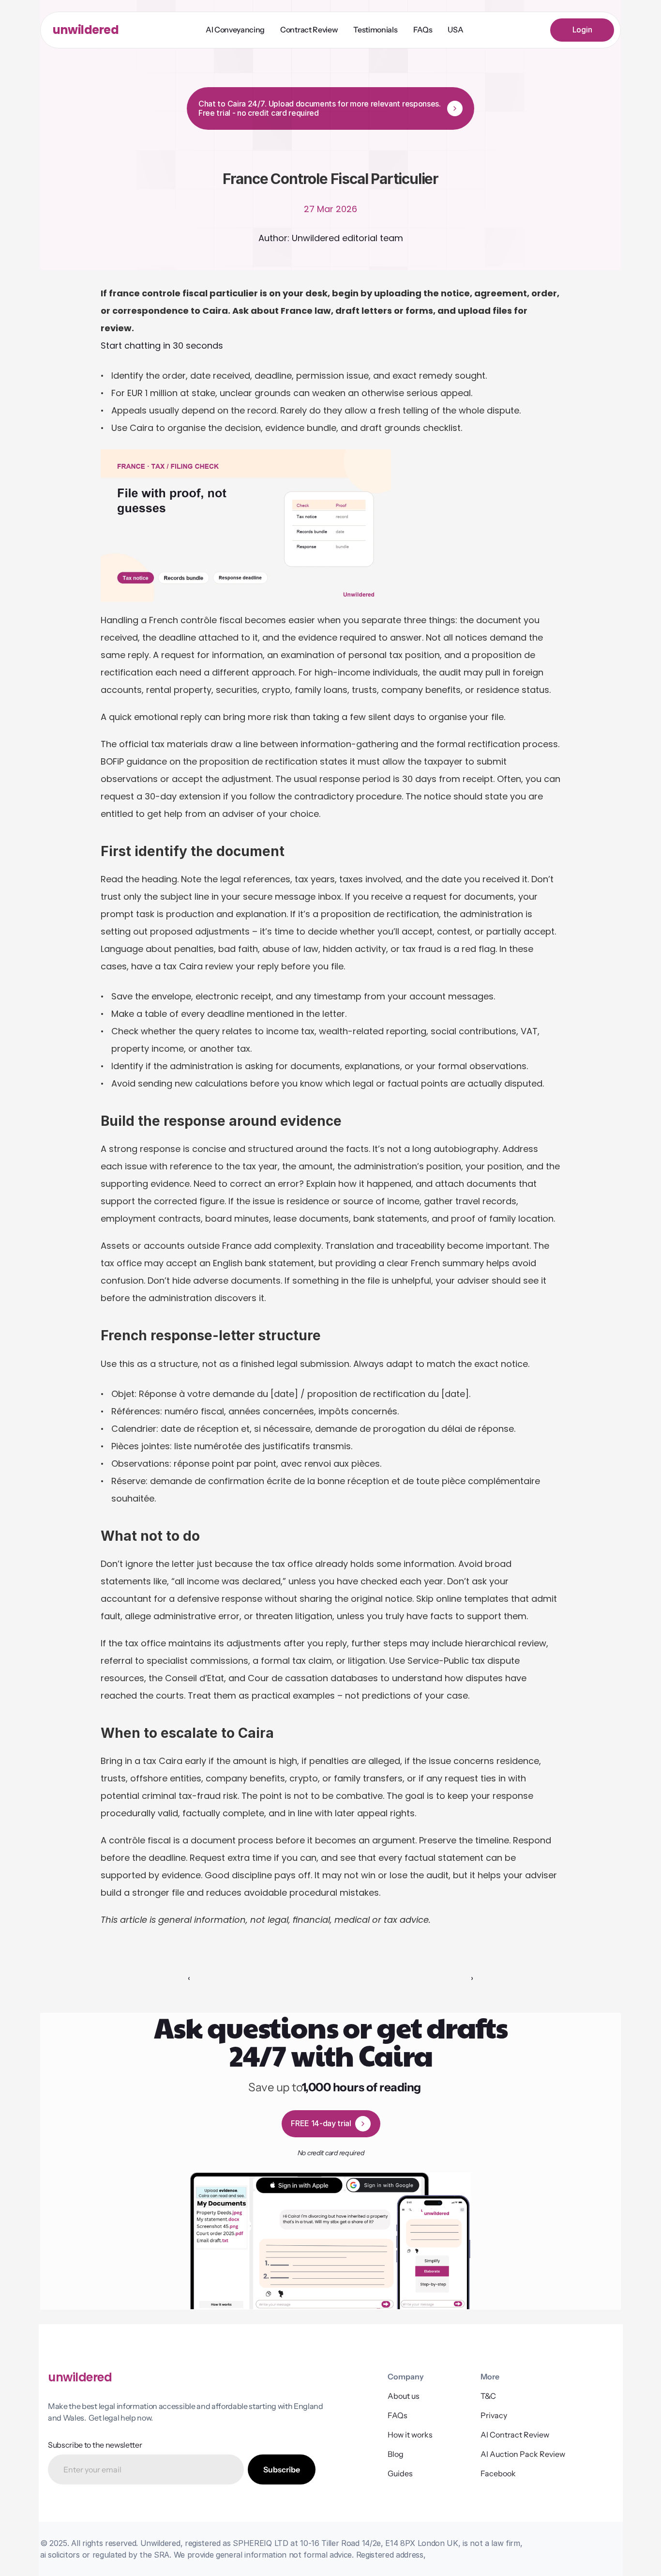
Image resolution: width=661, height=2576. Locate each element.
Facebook (498, 2473)
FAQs (398, 2415)
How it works (410, 2435)
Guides (400, 2473)
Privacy (494, 2415)
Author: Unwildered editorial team (331, 238)
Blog (396, 2454)
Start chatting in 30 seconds (162, 345)
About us (404, 2396)
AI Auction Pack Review (523, 2454)
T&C (488, 2396)
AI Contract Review (515, 2435)
